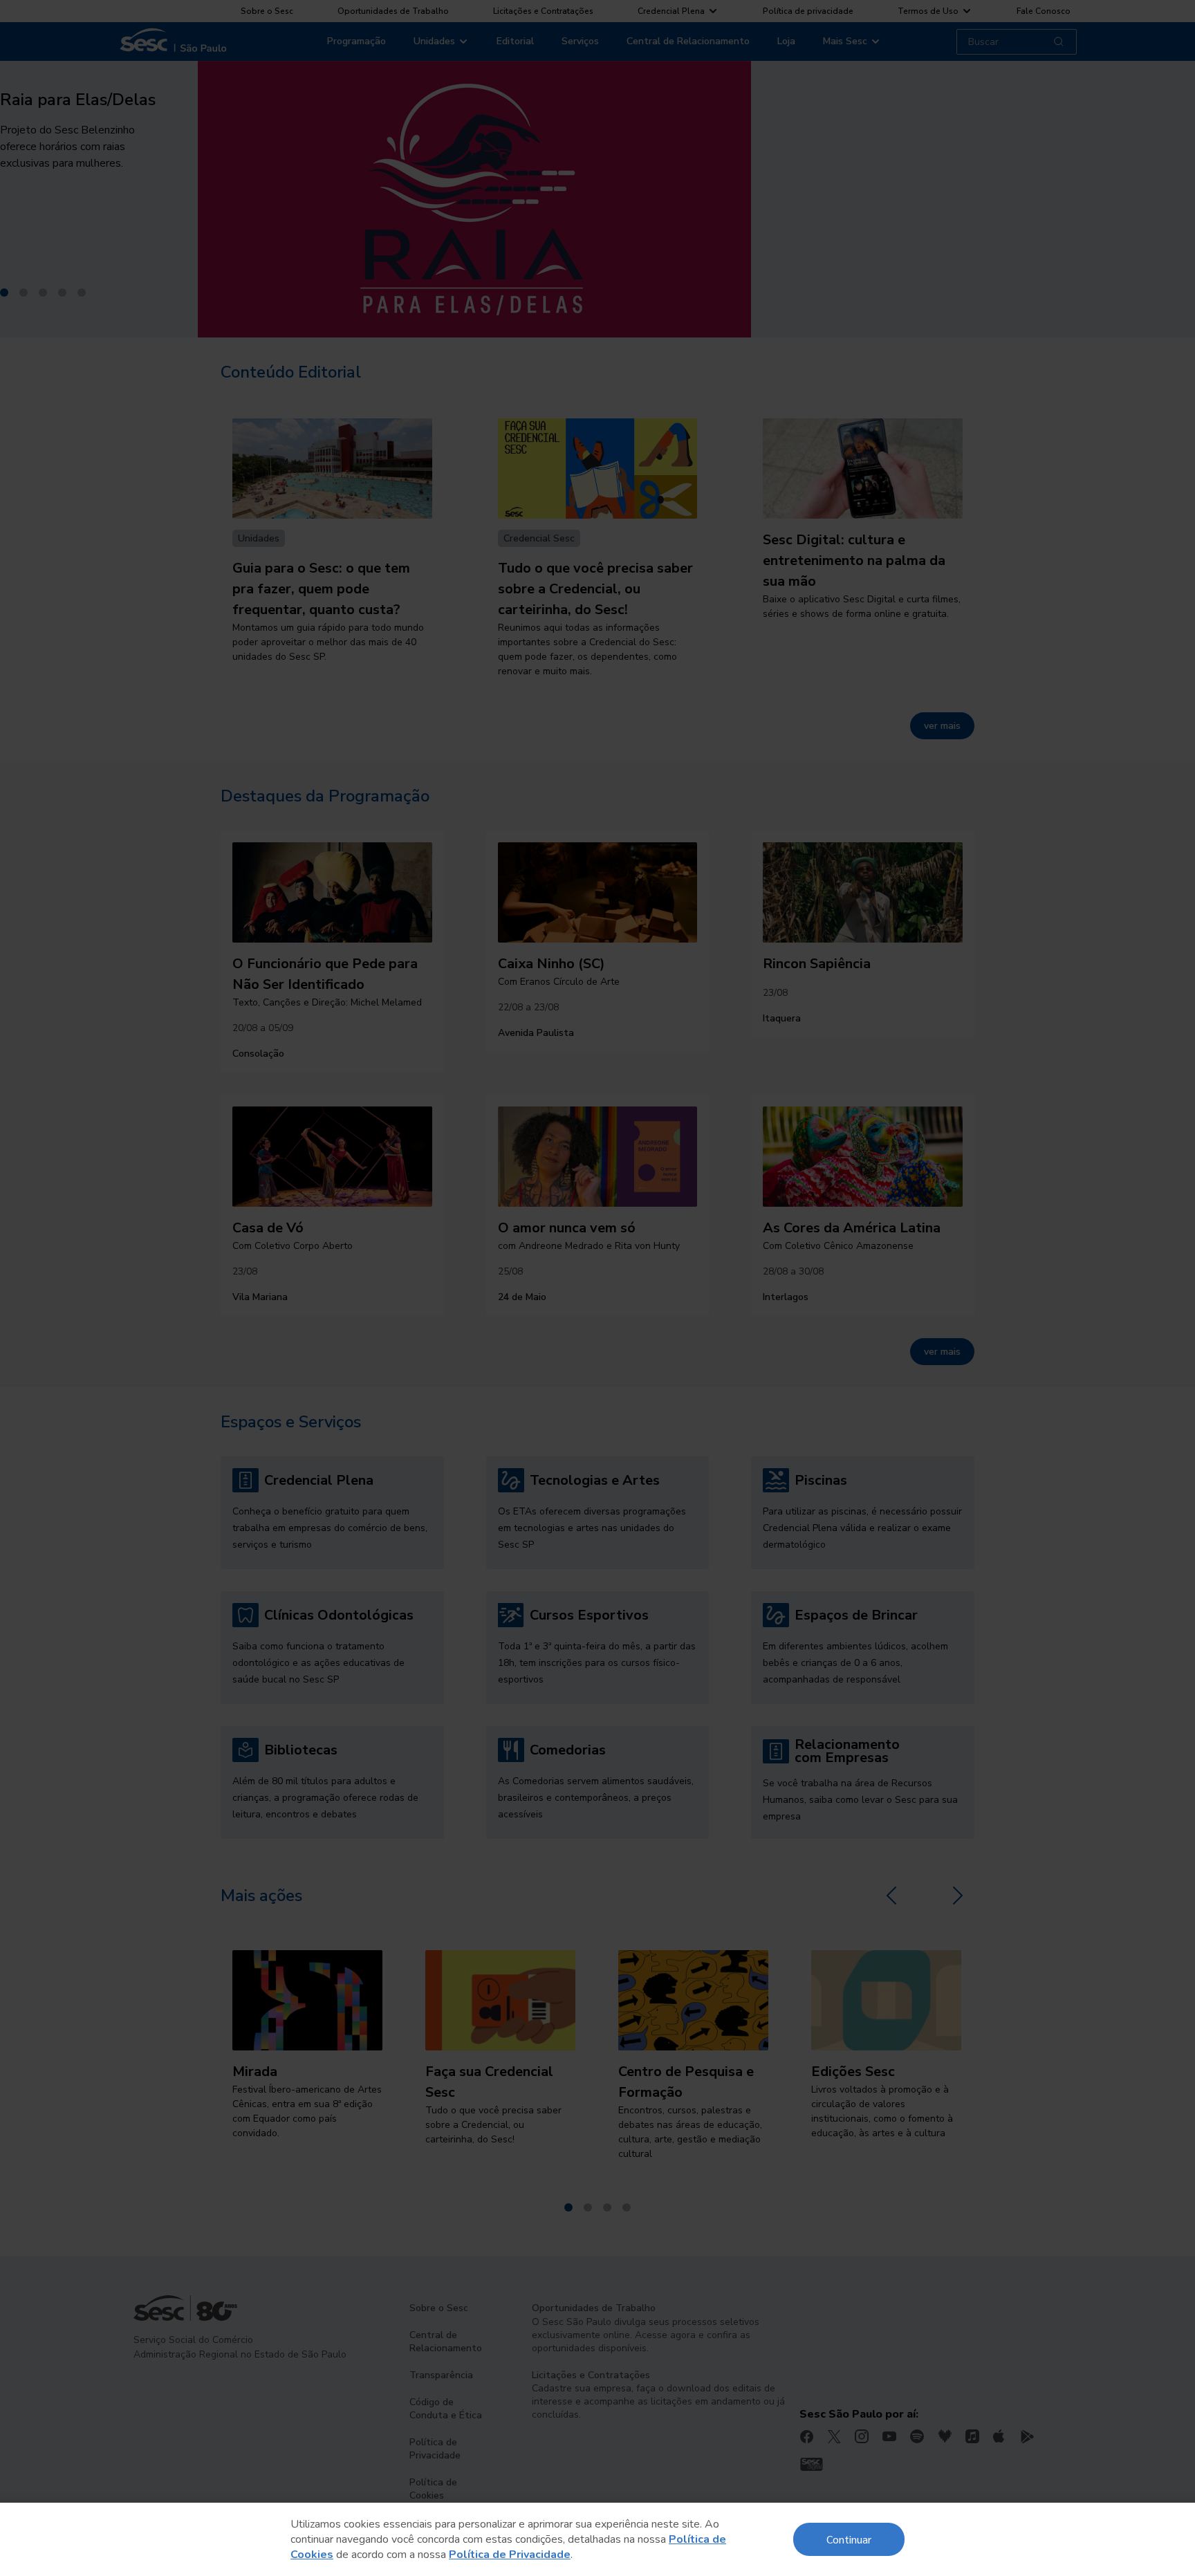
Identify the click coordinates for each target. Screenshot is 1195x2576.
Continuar (849, 2539)
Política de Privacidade (510, 2555)
